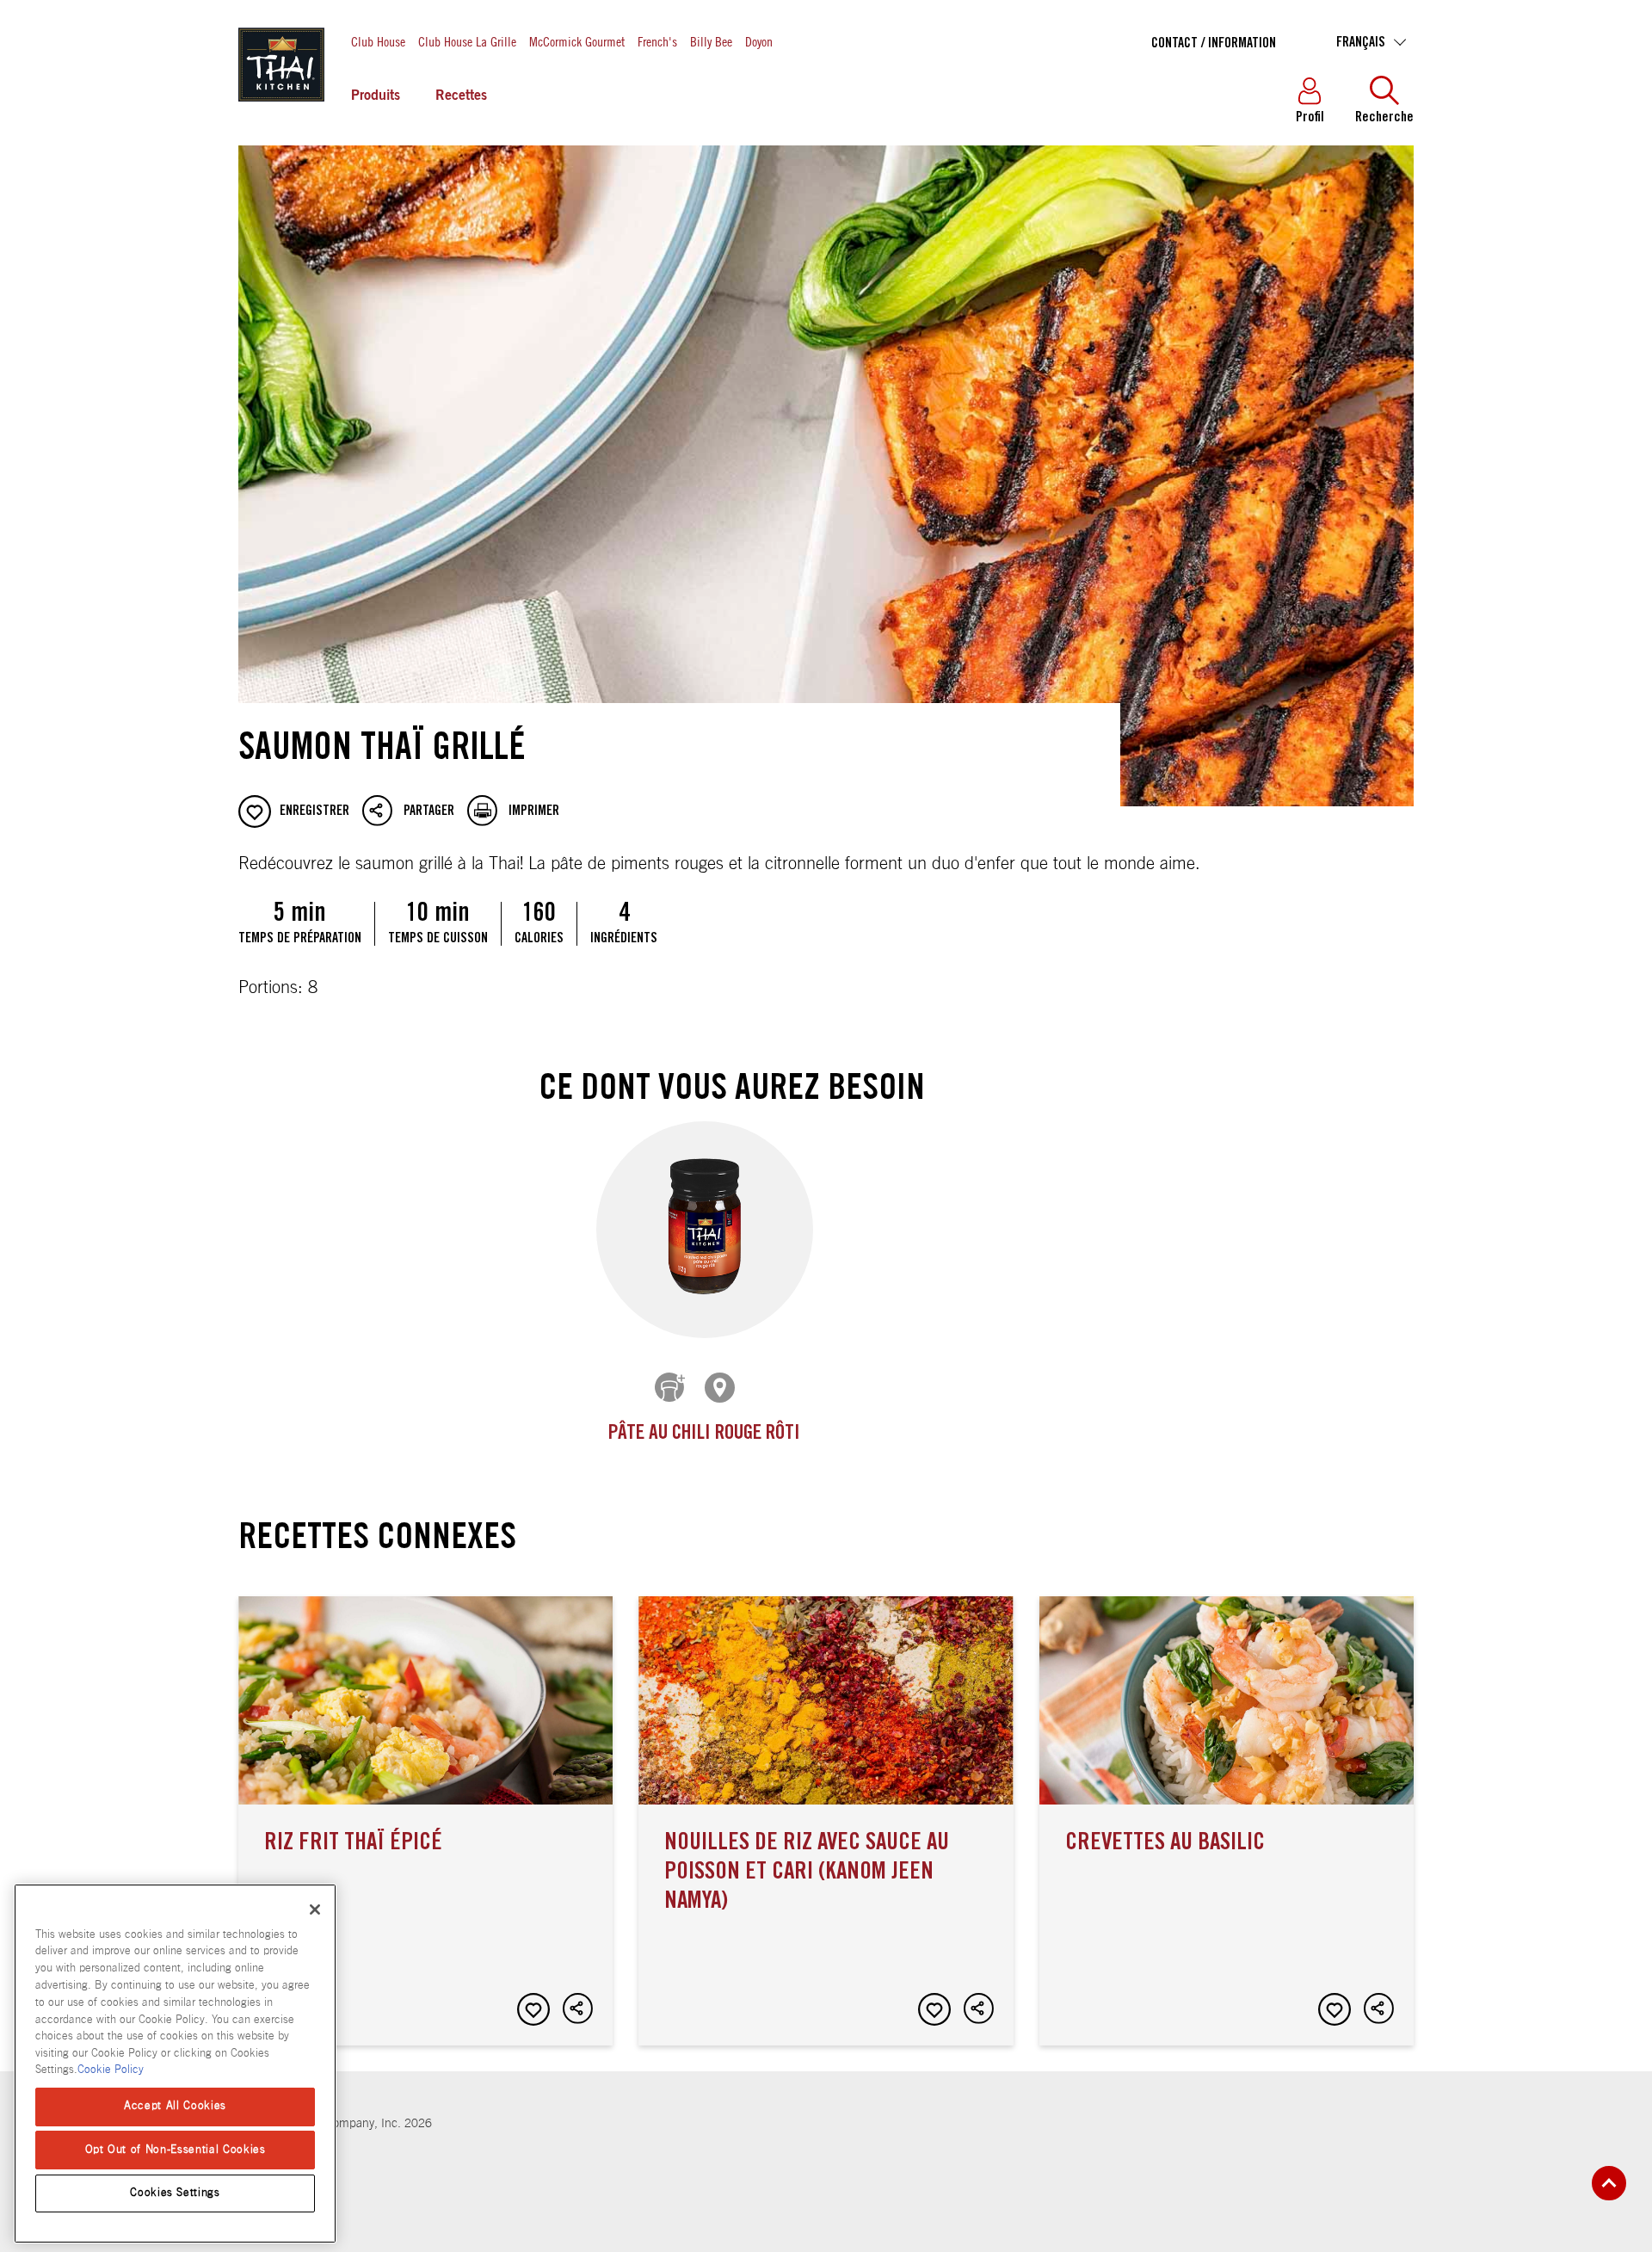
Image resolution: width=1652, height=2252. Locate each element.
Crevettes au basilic (1227, 1821)
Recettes (461, 96)
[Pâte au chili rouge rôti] (705, 1230)
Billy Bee (711, 41)
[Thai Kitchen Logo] (281, 102)
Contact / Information (1214, 44)
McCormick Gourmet (577, 41)
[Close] (315, 1910)
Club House (378, 41)
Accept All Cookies (175, 2106)
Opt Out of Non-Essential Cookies (176, 2149)
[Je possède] (671, 1389)
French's (657, 41)
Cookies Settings (175, 2193)
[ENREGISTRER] (533, 2009)
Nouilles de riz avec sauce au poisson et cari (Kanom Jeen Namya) (826, 1821)
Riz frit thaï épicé (425, 1821)
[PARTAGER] (579, 2009)
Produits (376, 96)
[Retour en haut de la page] (1609, 2183)
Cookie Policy (111, 2070)
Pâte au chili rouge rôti (704, 1434)
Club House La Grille (467, 41)
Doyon (759, 41)
